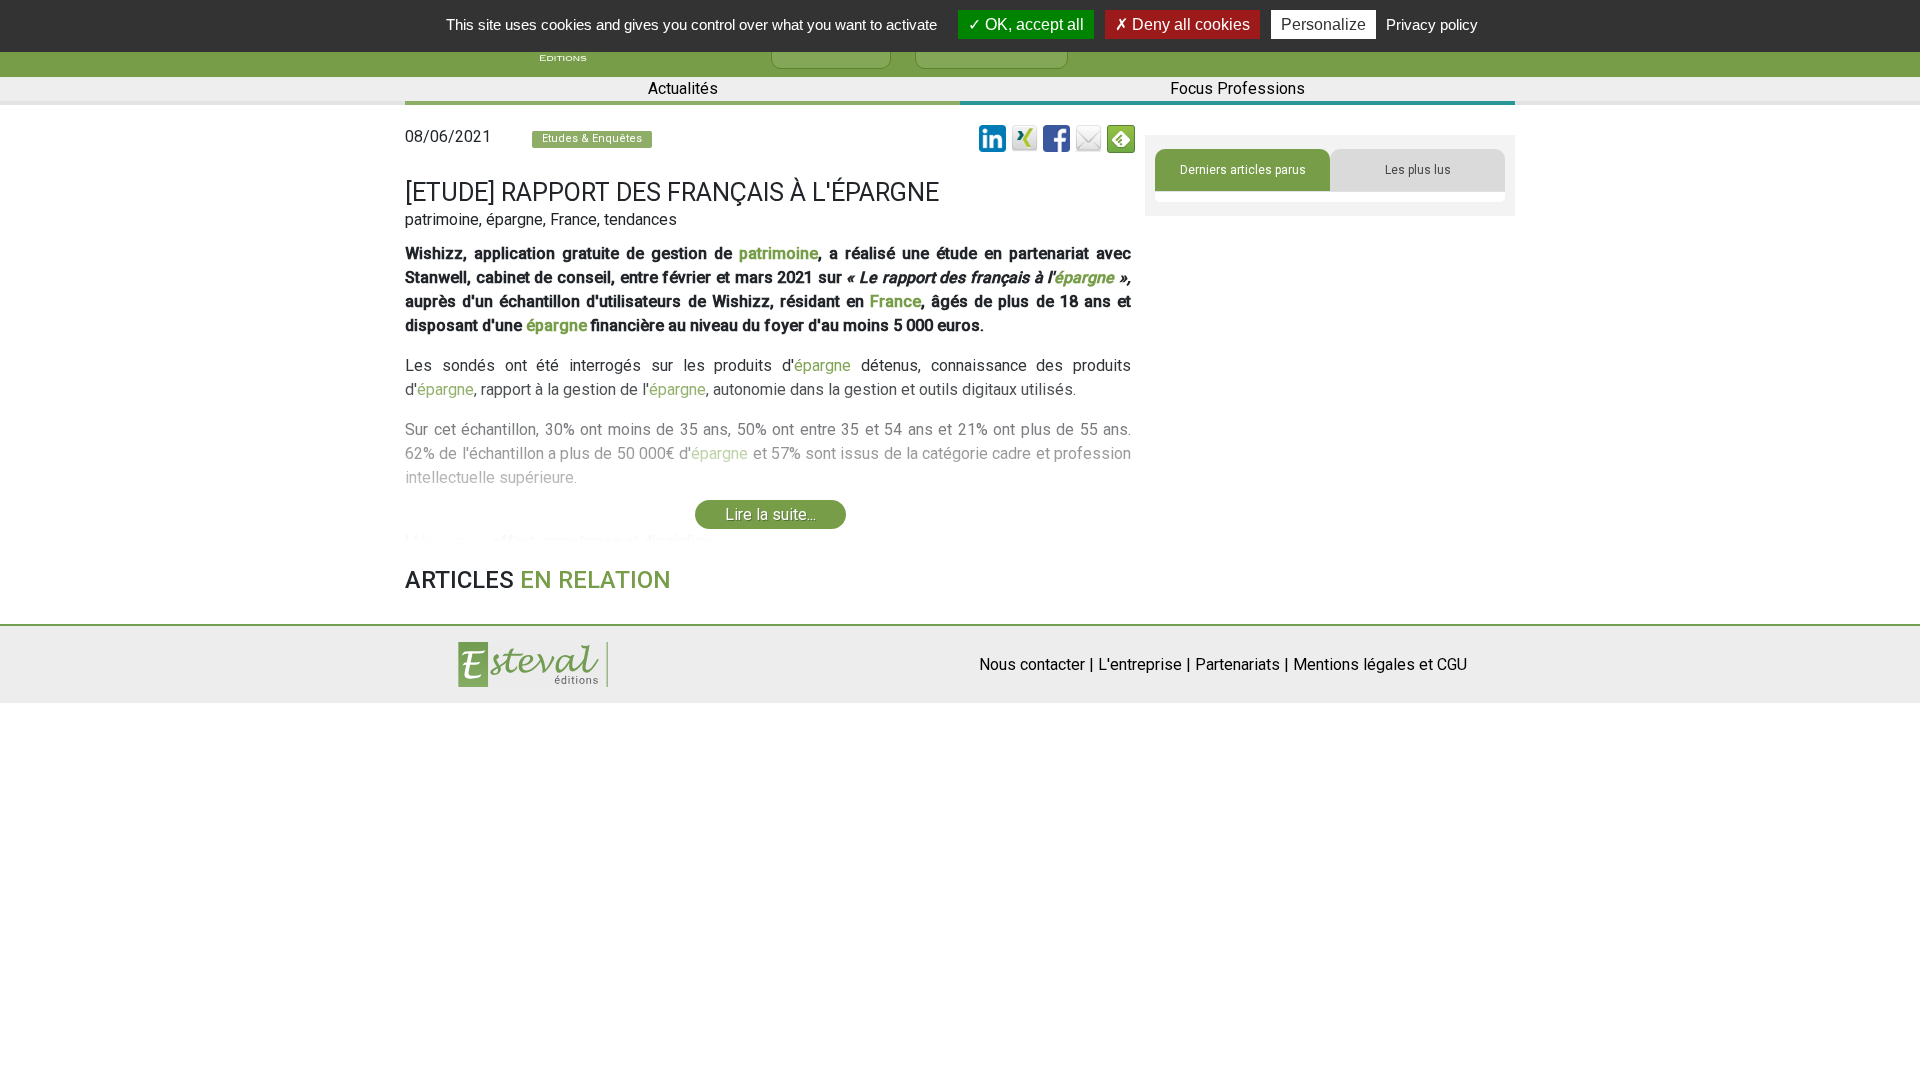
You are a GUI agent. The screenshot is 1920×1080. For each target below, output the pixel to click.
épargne (1084, 277)
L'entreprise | (1144, 664)
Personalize (1323, 24)
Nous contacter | (1036, 664)
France (895, 301)
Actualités (683, 88)
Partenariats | (1242, 664)
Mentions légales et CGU (1380, 664)
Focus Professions (1237, 88)
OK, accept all (1032, 24)
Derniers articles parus (1243, 170)
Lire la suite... (770, 514)
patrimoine (778, 253)
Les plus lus (1418, 170)
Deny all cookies (1189, 24)
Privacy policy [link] (1432, 24)
